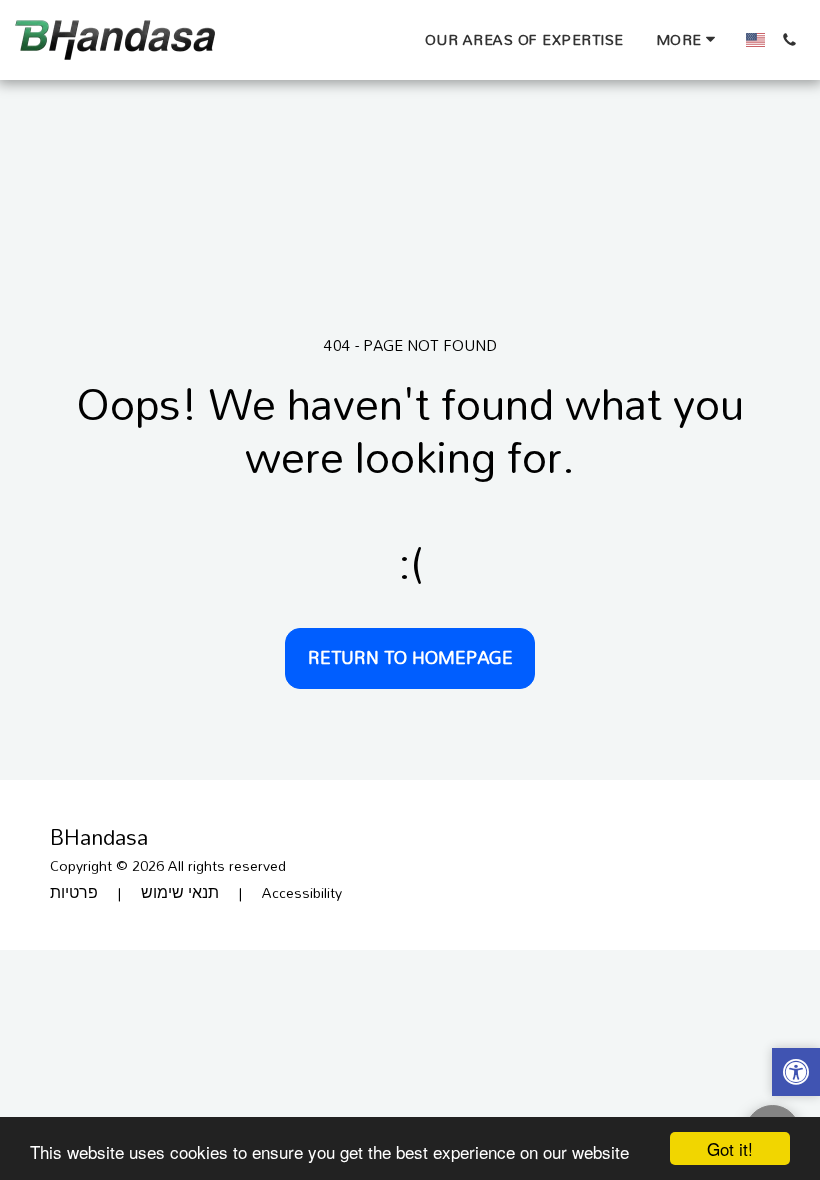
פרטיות (74, 892)
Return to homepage (410, 657)
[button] (789, 40)
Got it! (730, 1148)
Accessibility (302, 892)
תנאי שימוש (180, 892)
